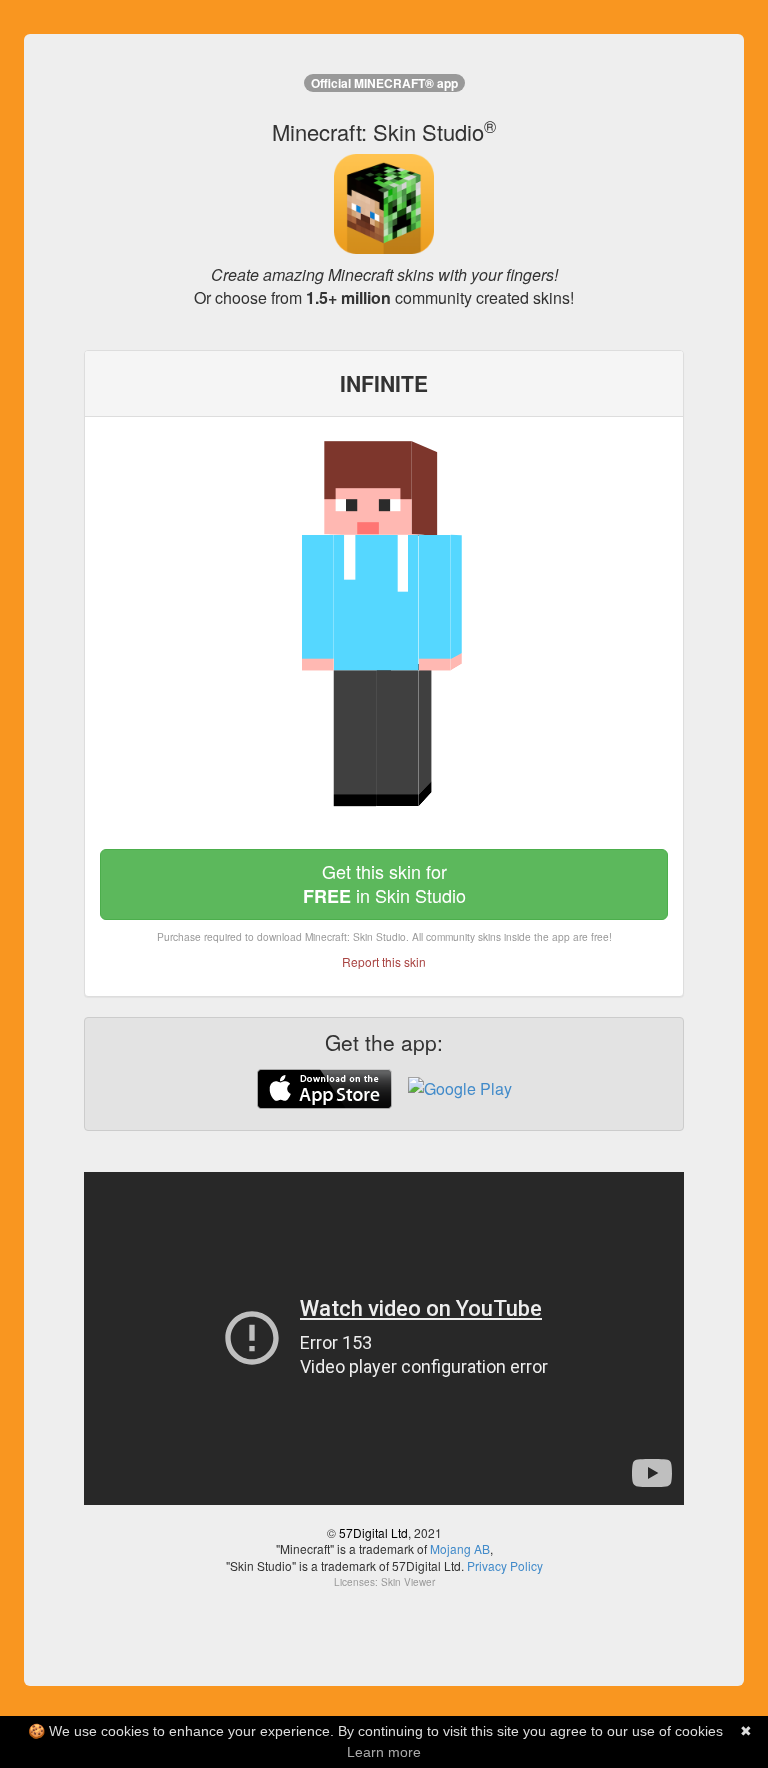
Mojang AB (460, 1548)
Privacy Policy (505, 1565)
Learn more (384, 1752)
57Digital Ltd (373, 1532)
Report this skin (384, 961)
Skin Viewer (408, 1582)
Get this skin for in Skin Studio (384, 883)
